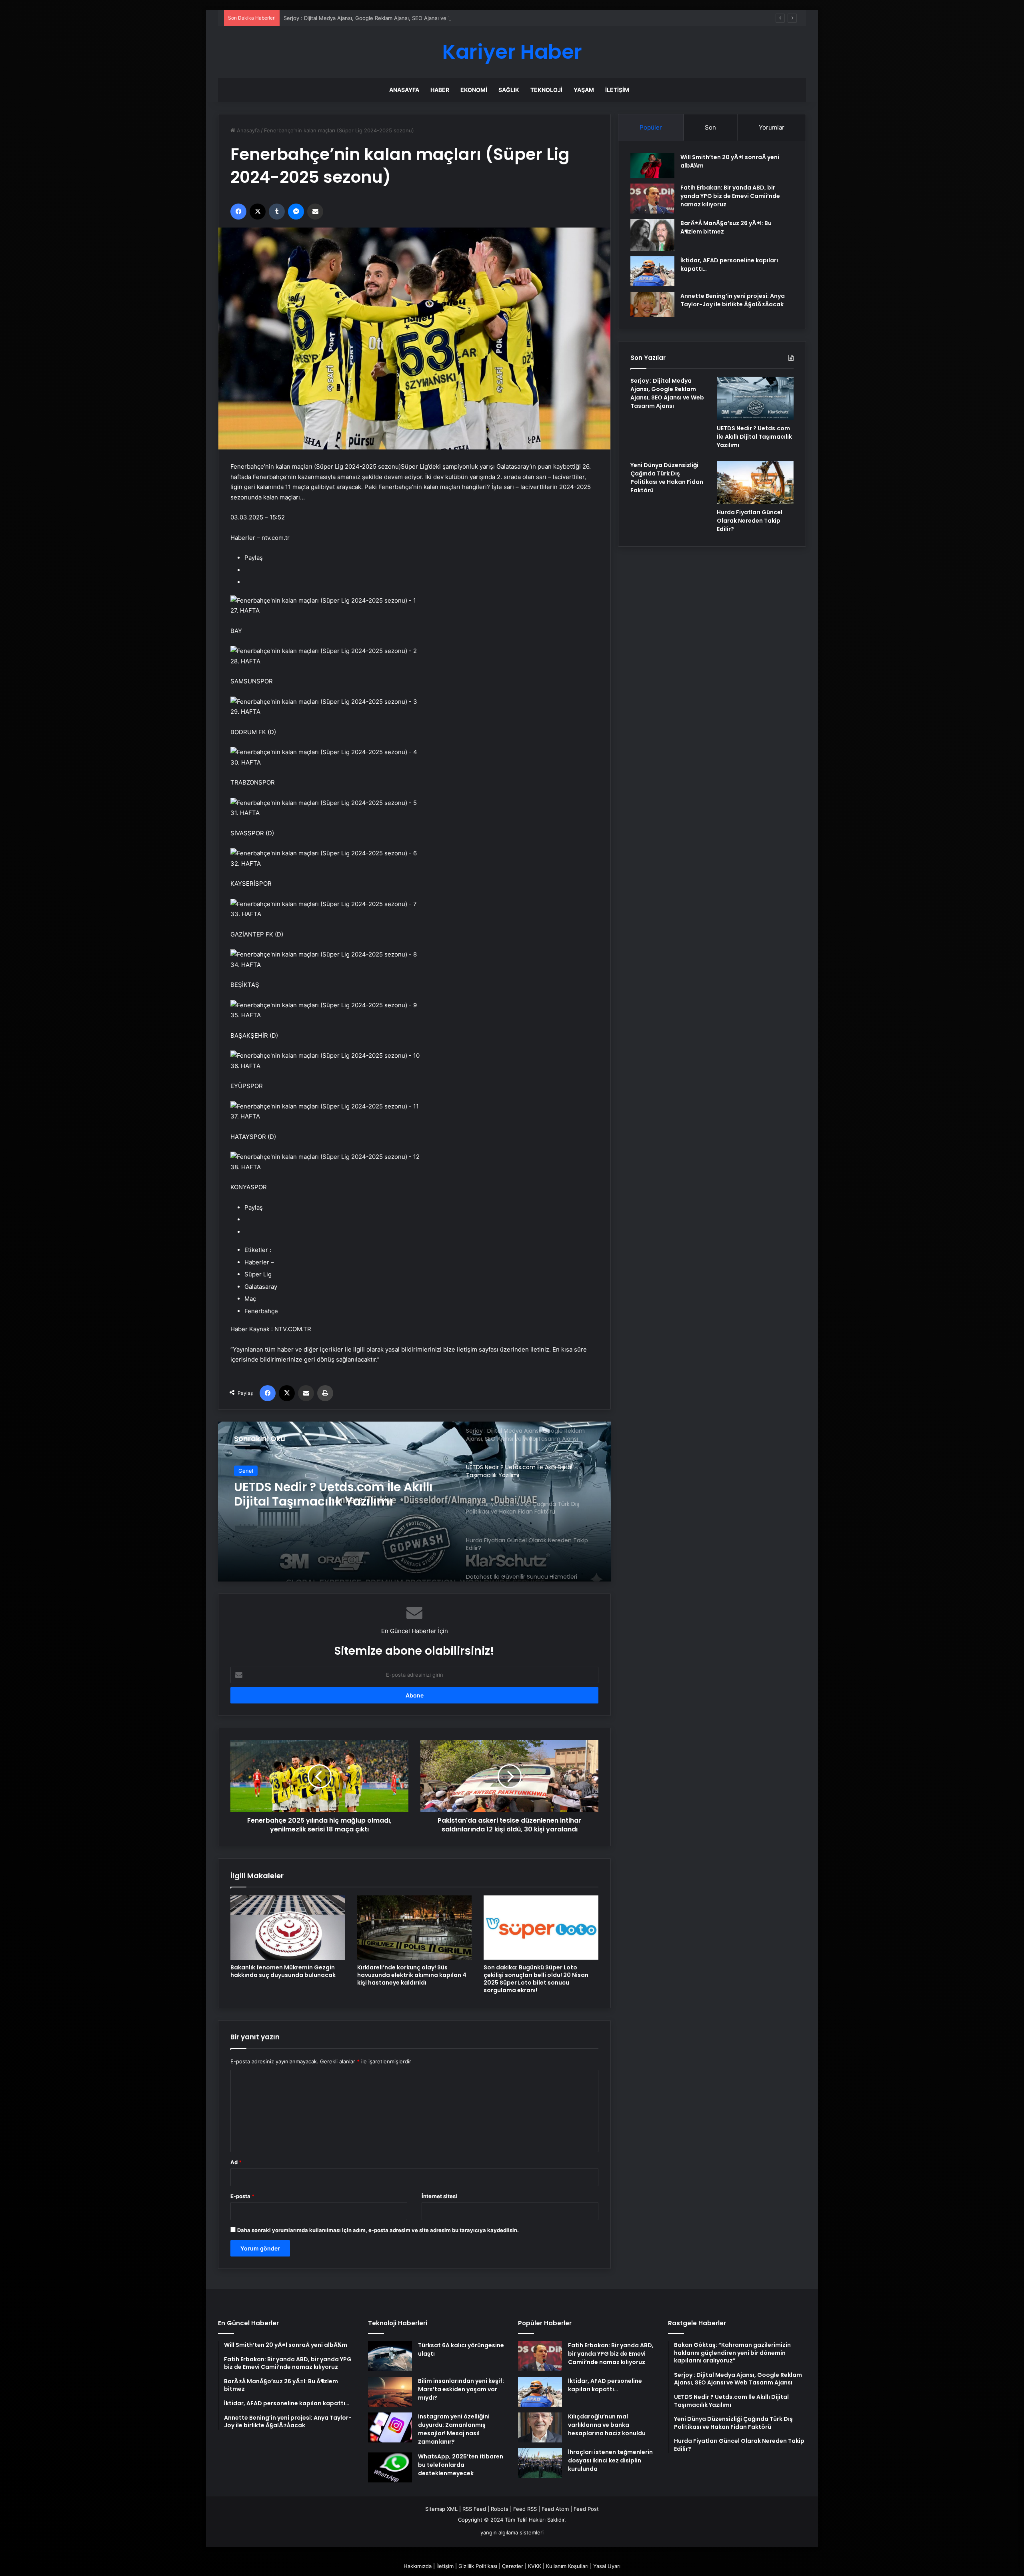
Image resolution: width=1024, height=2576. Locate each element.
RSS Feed (474, 2509)
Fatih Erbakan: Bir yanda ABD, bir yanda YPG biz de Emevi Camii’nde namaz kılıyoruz (730, 196)
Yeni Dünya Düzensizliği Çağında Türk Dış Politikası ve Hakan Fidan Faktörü (667, 478)
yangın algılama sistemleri (512, 2532)
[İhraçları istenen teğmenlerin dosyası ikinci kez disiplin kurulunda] (540, 2463)
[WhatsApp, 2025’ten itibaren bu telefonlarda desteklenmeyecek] (390, 2467)
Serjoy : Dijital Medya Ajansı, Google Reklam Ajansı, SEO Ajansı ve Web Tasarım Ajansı (667, 393)
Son (710, 127)
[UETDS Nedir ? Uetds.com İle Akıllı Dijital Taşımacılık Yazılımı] (755, 398)
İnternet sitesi (439, 2196)
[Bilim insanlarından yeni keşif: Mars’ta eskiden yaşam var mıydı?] (390, 2392)
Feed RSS (525, 2509)
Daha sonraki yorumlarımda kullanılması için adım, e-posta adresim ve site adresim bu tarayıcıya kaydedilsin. (378, 2230)
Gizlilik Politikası (478, 2566)
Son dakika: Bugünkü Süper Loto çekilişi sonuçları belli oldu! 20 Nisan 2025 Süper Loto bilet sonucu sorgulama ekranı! (536, 1979)
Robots (500, 2509)
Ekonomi (474, 90)
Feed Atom (555, 2509)
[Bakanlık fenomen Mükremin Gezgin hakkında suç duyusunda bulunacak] (288, 1928)
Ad (236, 2162)
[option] (414, 1502)
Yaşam (584, 90)
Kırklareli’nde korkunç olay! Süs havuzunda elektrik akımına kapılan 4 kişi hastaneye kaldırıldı (412, 1975)
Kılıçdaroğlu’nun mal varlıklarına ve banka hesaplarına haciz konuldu (607, 2425)
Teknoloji (546, 90)
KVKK (535, 2566)
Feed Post (586, 2509)
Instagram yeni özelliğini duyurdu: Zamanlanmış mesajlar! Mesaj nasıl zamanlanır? (454, 2429)
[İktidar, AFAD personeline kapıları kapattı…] (652, 271)
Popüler (651, 127)
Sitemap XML (441, 2509)
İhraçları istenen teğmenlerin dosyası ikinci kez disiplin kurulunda (610, 2460)
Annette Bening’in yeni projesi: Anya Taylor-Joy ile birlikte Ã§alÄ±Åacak (733, 300)
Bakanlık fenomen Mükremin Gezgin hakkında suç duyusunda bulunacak (283, 1971)
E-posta (242, 2196)
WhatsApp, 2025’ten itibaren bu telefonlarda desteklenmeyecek (461, 2465)
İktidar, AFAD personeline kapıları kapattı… (605, 2385)
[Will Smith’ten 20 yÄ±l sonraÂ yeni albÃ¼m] (652, 166)
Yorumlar (772, 127)
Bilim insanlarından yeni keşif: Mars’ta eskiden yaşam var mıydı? (461, 2389)
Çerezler (513, 2566)
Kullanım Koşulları (567, 2566)
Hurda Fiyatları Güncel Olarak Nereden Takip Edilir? (750, 521)
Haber (440, 90)
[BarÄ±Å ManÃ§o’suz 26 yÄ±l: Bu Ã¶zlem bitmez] (652, 235)
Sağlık (509, 90)
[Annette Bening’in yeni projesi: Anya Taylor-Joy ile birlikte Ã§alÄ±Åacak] (652, 305)
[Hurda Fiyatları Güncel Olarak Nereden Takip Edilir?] (755, 483)
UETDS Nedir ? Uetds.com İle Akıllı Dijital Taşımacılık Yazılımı (357, 18)
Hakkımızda (418, 2566)
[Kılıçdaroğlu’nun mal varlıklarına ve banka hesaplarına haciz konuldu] (540, 2427)
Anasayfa (404, 90)
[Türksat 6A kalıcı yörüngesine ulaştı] (390, 2356)
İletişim (617, 90)
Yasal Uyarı (607, 2566)
